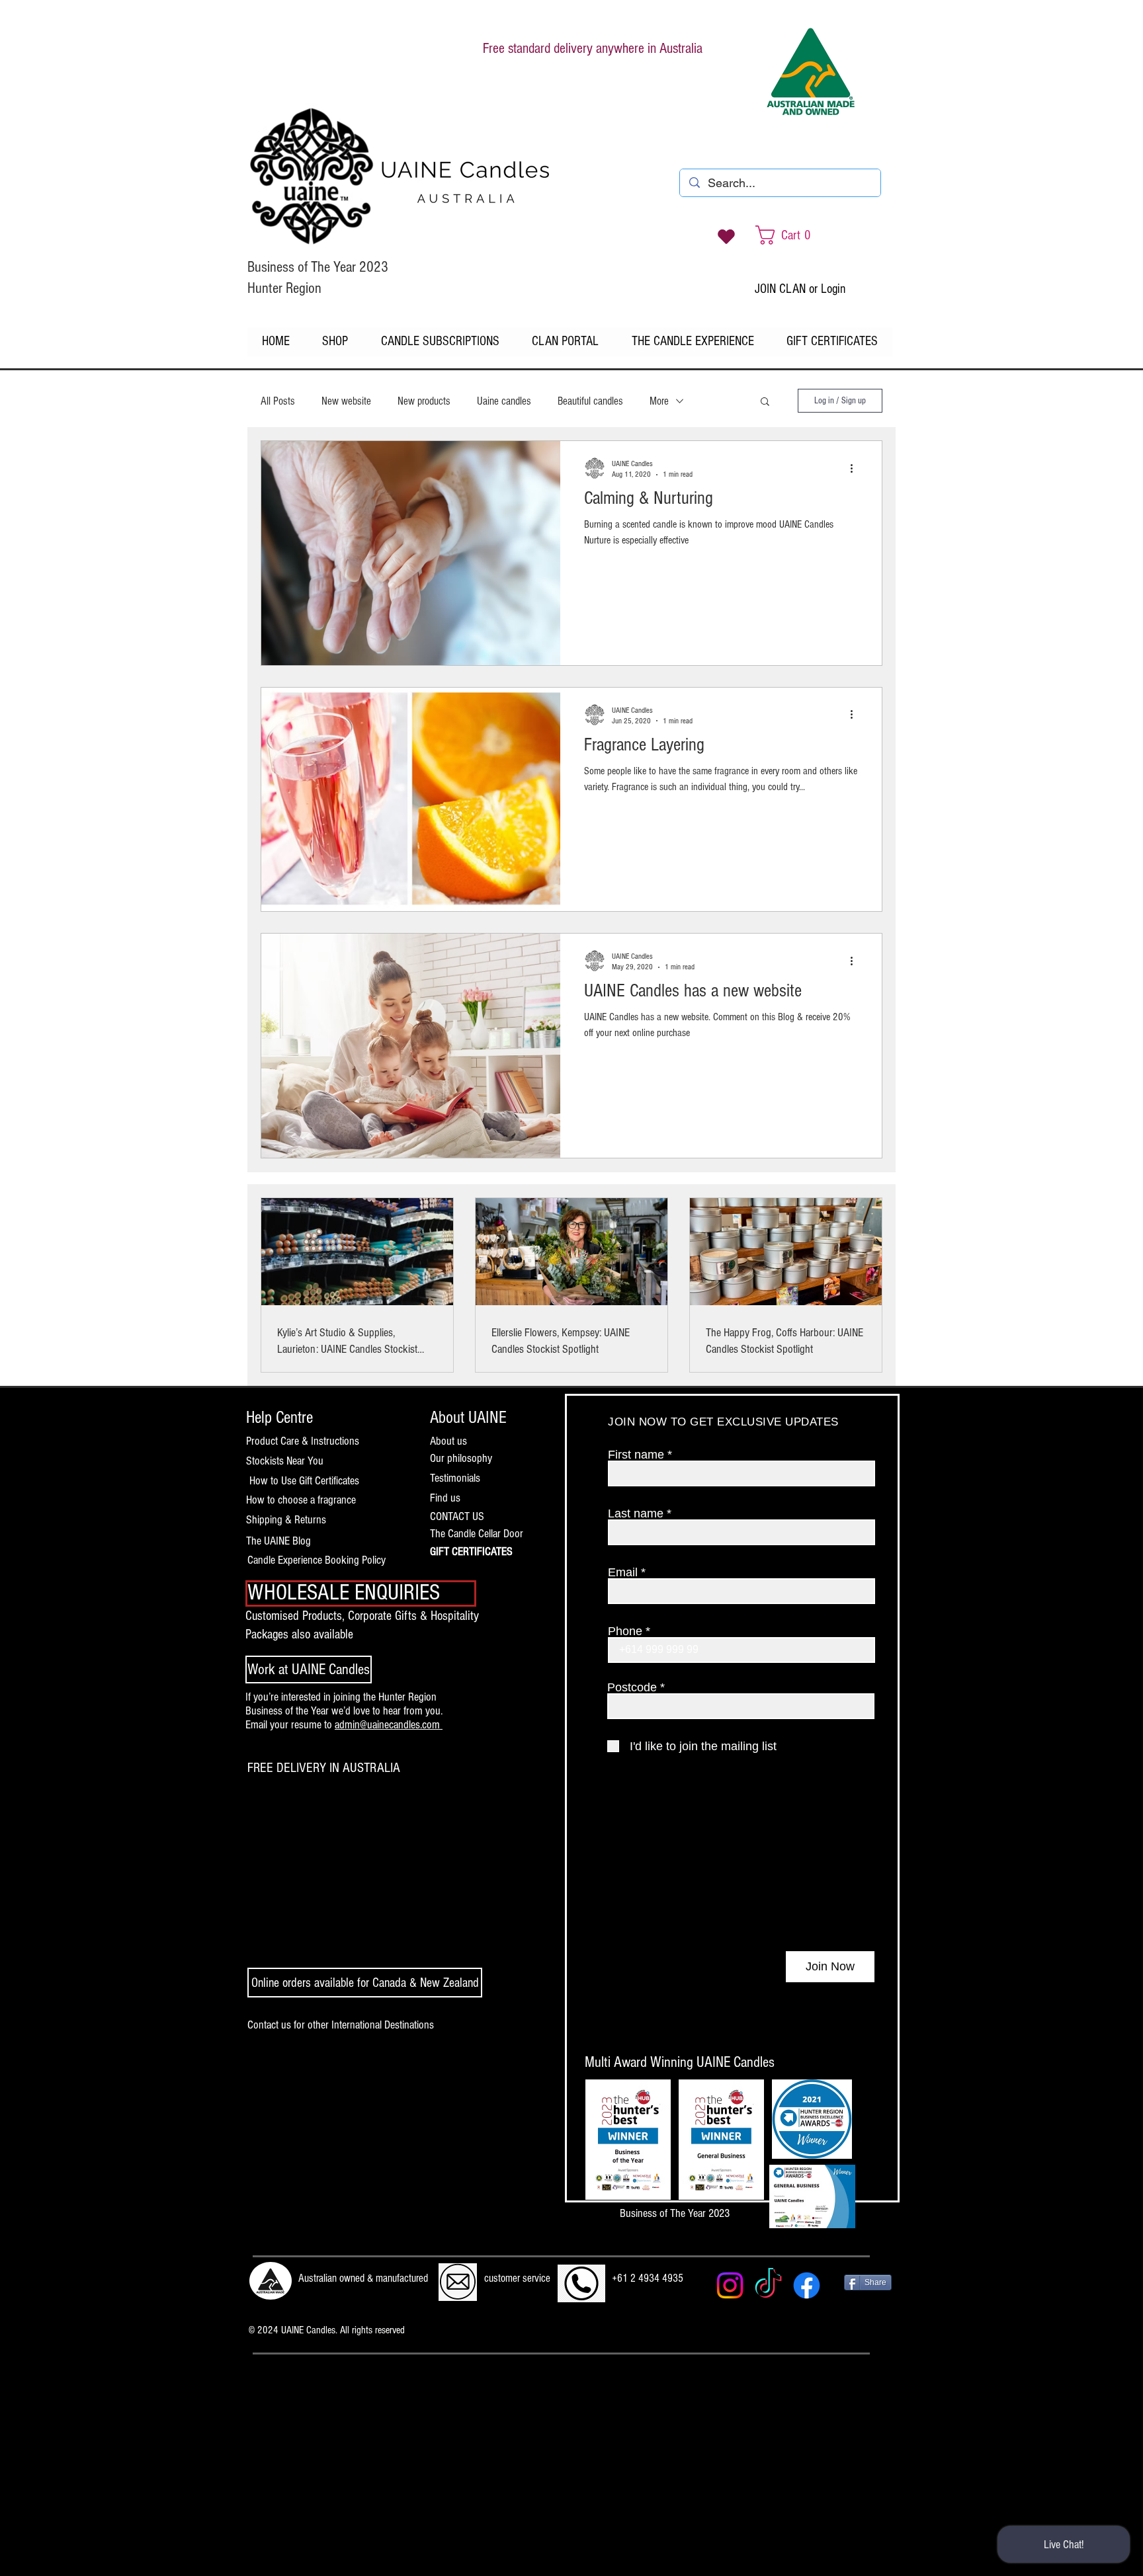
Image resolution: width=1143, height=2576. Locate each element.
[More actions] (856, 468)
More (659, 401)
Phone (625, 1631)
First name (636, 1455)
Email (623, 1572)
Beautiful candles (590, 401)
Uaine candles (504, 401)
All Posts (278, 401)
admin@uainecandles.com (389, 1725)
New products (424, 401)
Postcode (632, 1687)
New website (346, 401)
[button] (765, 402)
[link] (797, 235)
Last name (636, 1513)
